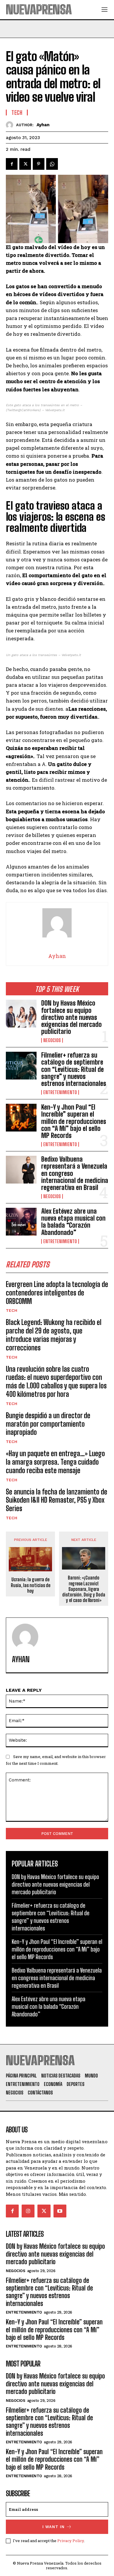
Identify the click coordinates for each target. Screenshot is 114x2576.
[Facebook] (12, 164)
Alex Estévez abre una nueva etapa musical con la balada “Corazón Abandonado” (73, 1222)
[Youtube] (60, 2211)
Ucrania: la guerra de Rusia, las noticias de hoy (31, 1585)
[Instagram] (28, 2211)
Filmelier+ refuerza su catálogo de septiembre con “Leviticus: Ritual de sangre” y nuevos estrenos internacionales (74, 1069)
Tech (12, 1310)
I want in (53, 2527)
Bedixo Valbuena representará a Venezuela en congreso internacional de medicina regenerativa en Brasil (57, 1978)
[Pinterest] (39, 164)
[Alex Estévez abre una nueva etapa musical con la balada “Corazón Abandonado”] (21, 1222)
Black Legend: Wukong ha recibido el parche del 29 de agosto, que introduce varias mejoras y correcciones (54, 1335)
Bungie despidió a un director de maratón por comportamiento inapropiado (48, 1424)
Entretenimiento (60, 1092)
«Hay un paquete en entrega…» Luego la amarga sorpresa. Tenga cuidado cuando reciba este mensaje (55, 1462)
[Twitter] (25, 164)
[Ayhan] (11, 125)
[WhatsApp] (52, 164)
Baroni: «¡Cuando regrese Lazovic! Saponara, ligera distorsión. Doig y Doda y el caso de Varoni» (84, 1589)
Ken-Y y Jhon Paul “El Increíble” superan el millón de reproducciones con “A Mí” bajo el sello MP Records (74, 1121)
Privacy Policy (71, 2541)
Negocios (52, 1040)
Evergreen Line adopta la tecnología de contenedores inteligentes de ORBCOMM (57, 1293)
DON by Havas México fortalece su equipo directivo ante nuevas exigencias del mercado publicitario (71, 1017)
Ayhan (43, 125)
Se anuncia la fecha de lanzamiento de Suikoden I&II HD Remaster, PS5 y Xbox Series (57, 1500)
